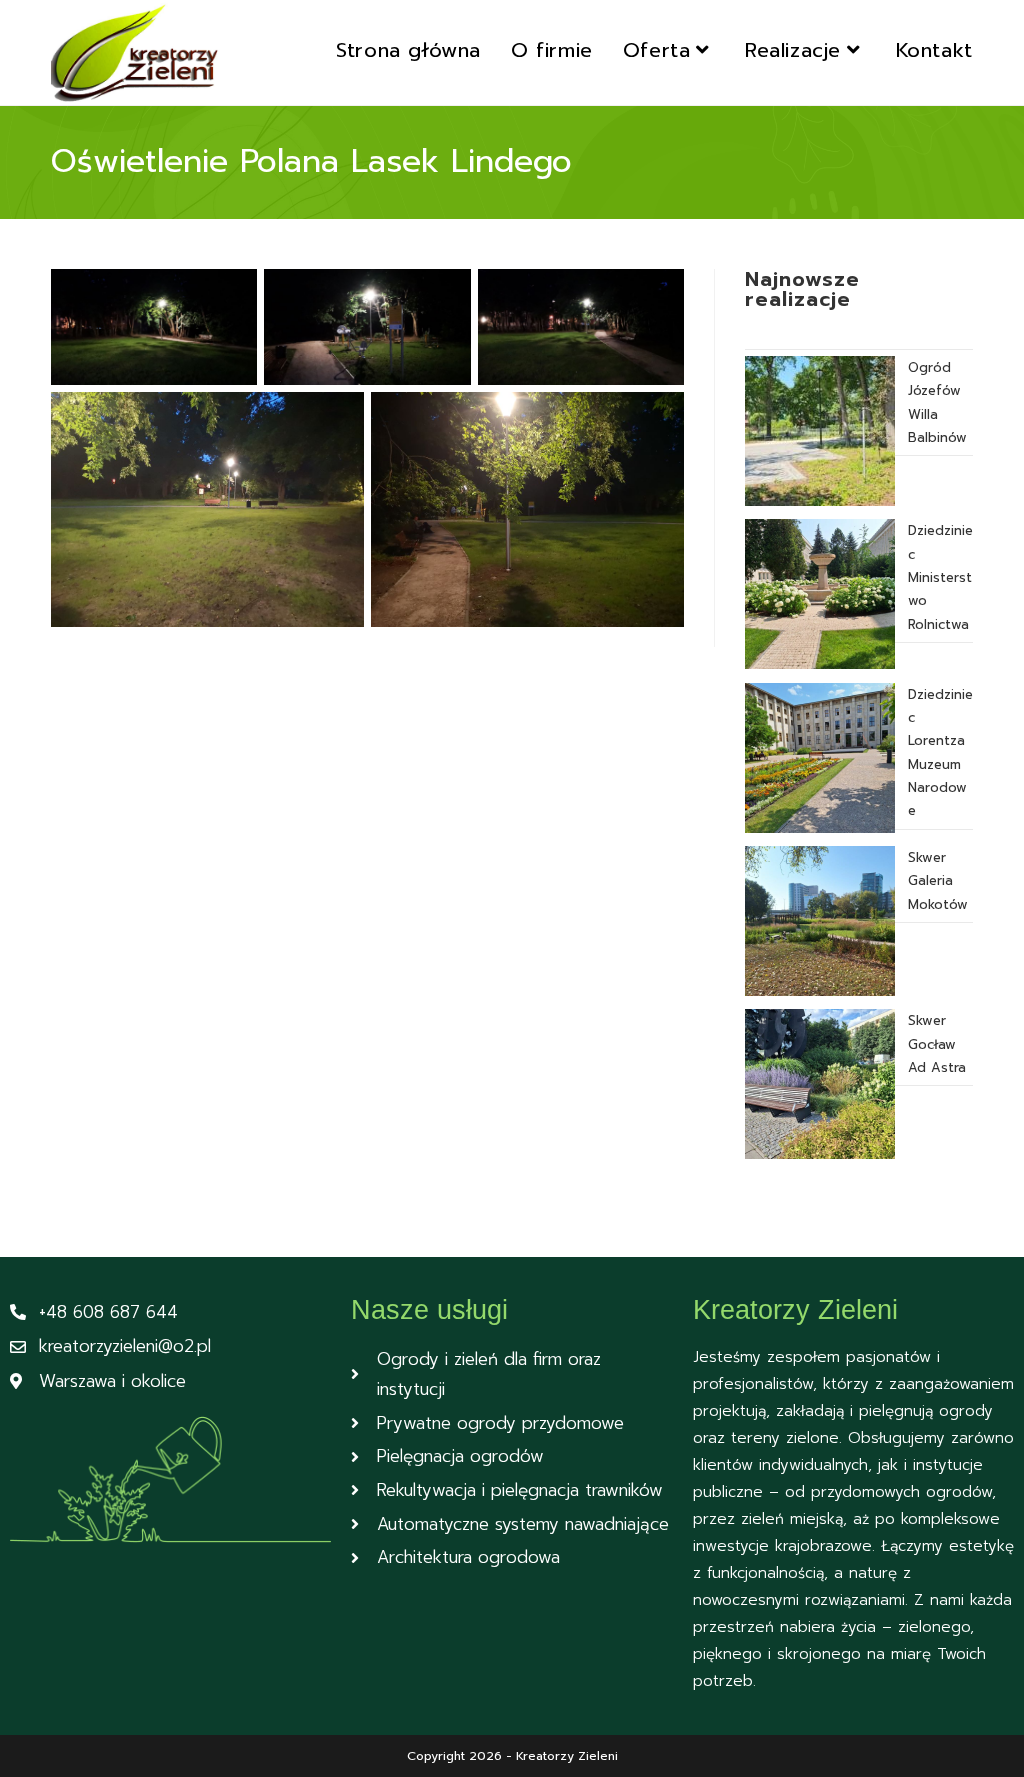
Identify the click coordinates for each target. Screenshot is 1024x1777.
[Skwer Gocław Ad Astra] (820, 1084)
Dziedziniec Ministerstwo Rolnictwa (940, 577)
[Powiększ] (231, 295)
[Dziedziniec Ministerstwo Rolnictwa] (820, 594)
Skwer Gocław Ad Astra (937, 1044)
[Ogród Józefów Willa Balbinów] (820, 431)
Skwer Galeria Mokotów (938, 881)
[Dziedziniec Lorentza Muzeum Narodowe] (820, 758)
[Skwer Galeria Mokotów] (820, 921)
